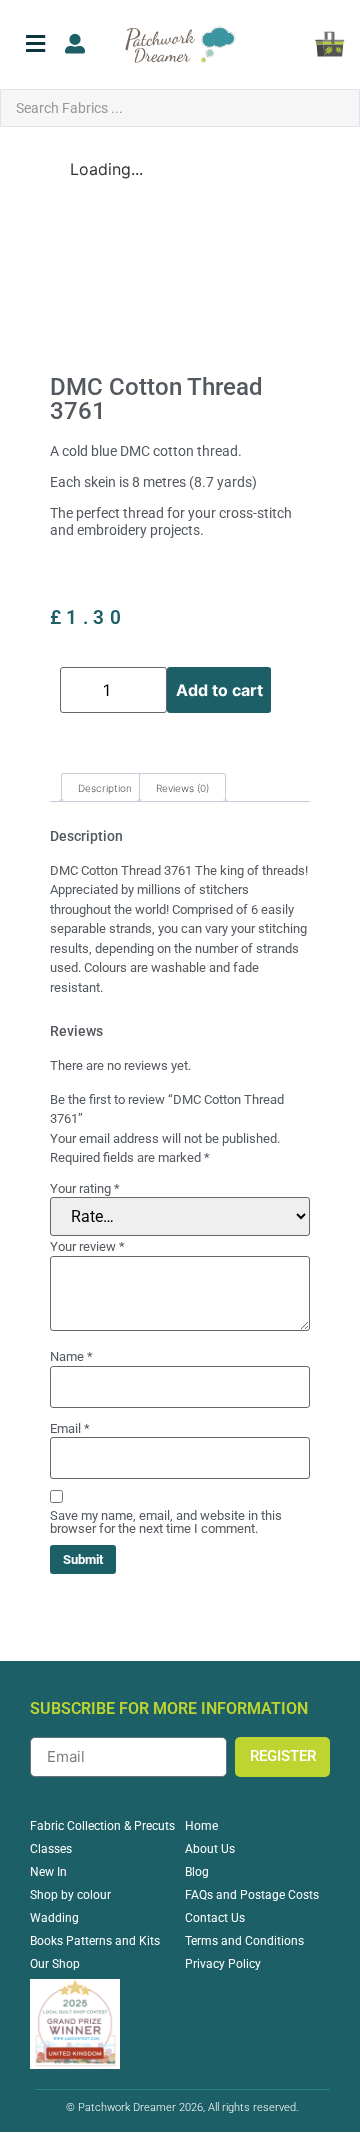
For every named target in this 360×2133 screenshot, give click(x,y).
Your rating (85, 1188)
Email (70, 1428)
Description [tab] (105, 788)
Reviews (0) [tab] (182, 788)
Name (71, 1356)
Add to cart (219, 690)
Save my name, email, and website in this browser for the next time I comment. (166, 1522)
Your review (87, 1246)
